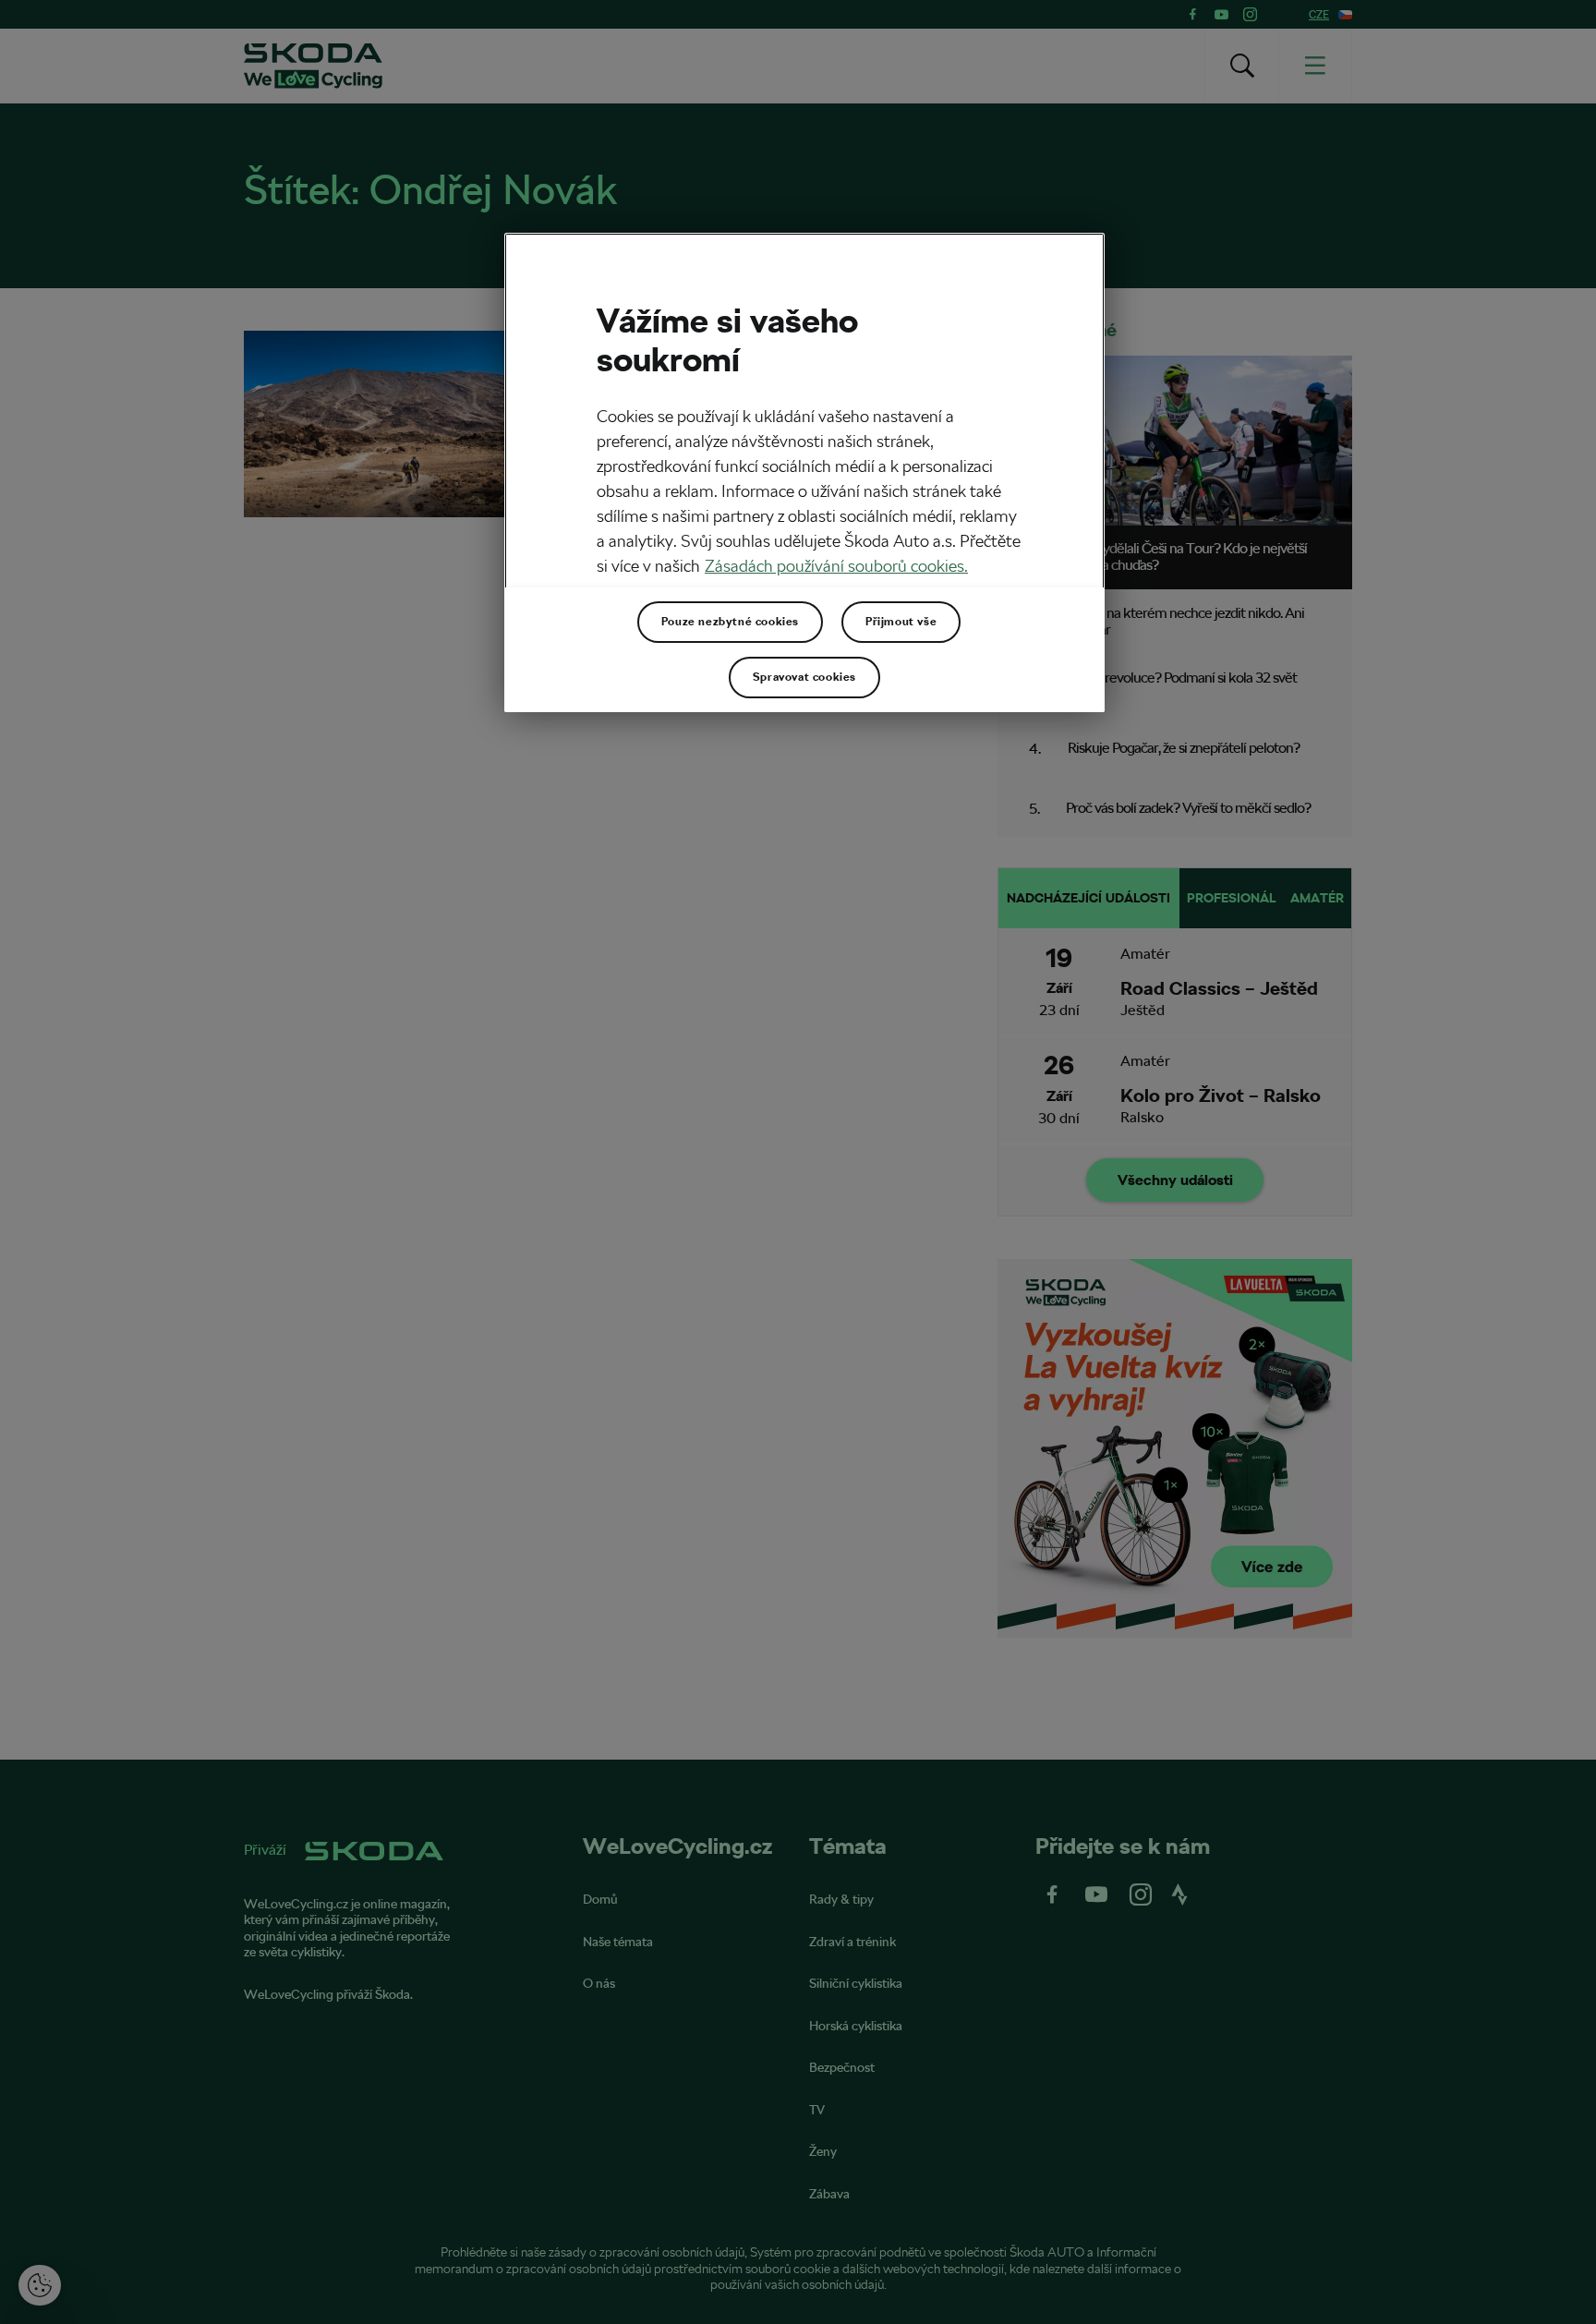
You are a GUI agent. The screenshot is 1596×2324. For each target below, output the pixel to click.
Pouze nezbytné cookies (730, 622)
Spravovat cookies (804, 677)
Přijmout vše (901, 622)
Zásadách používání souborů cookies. (836, 566)
